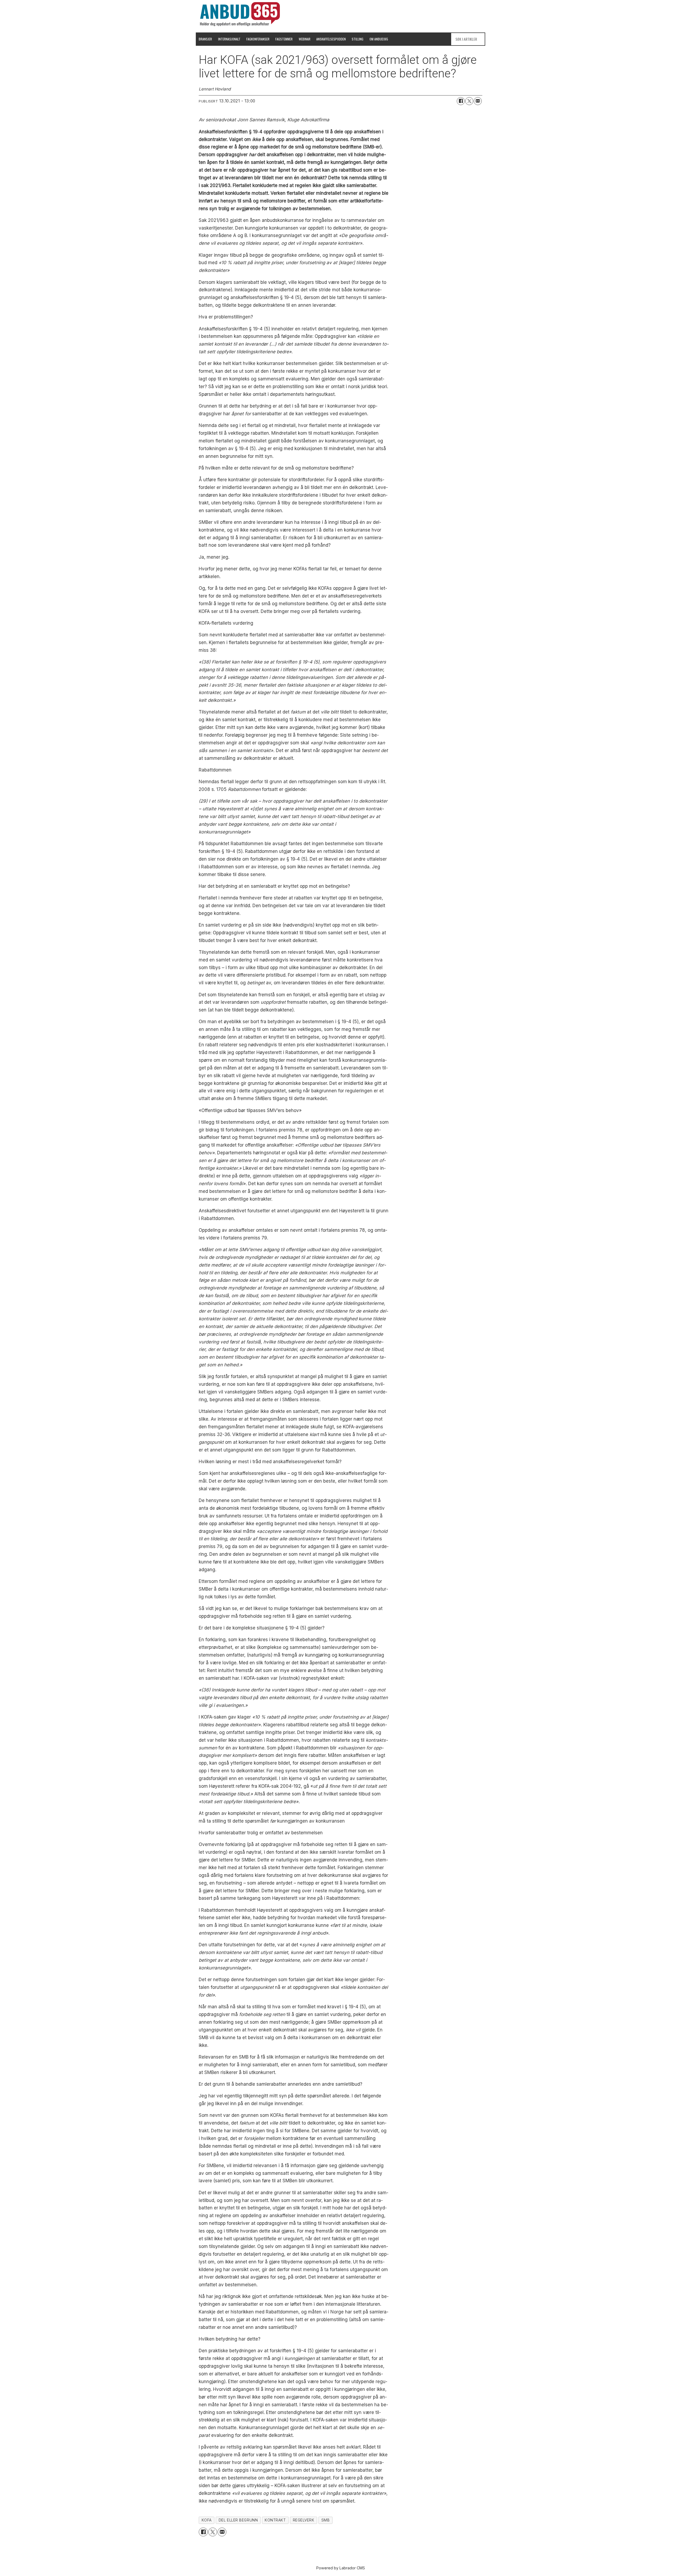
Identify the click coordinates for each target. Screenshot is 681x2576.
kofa (207, 2520)
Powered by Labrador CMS (341, 2568)
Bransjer (205, 39)
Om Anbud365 (379, 39)
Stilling (358, 39)
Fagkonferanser (258, 39)
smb (326, 2520)
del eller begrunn (238, 2520)
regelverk (304, 2520)
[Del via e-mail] (478, 101)
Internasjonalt (229, 39)
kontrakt (275, 2520)
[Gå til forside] (240, 14)
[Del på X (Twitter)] (469, 101)
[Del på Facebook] (461, 101)
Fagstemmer (284, 39)
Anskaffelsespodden (331, 39)
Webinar (305, 39)
